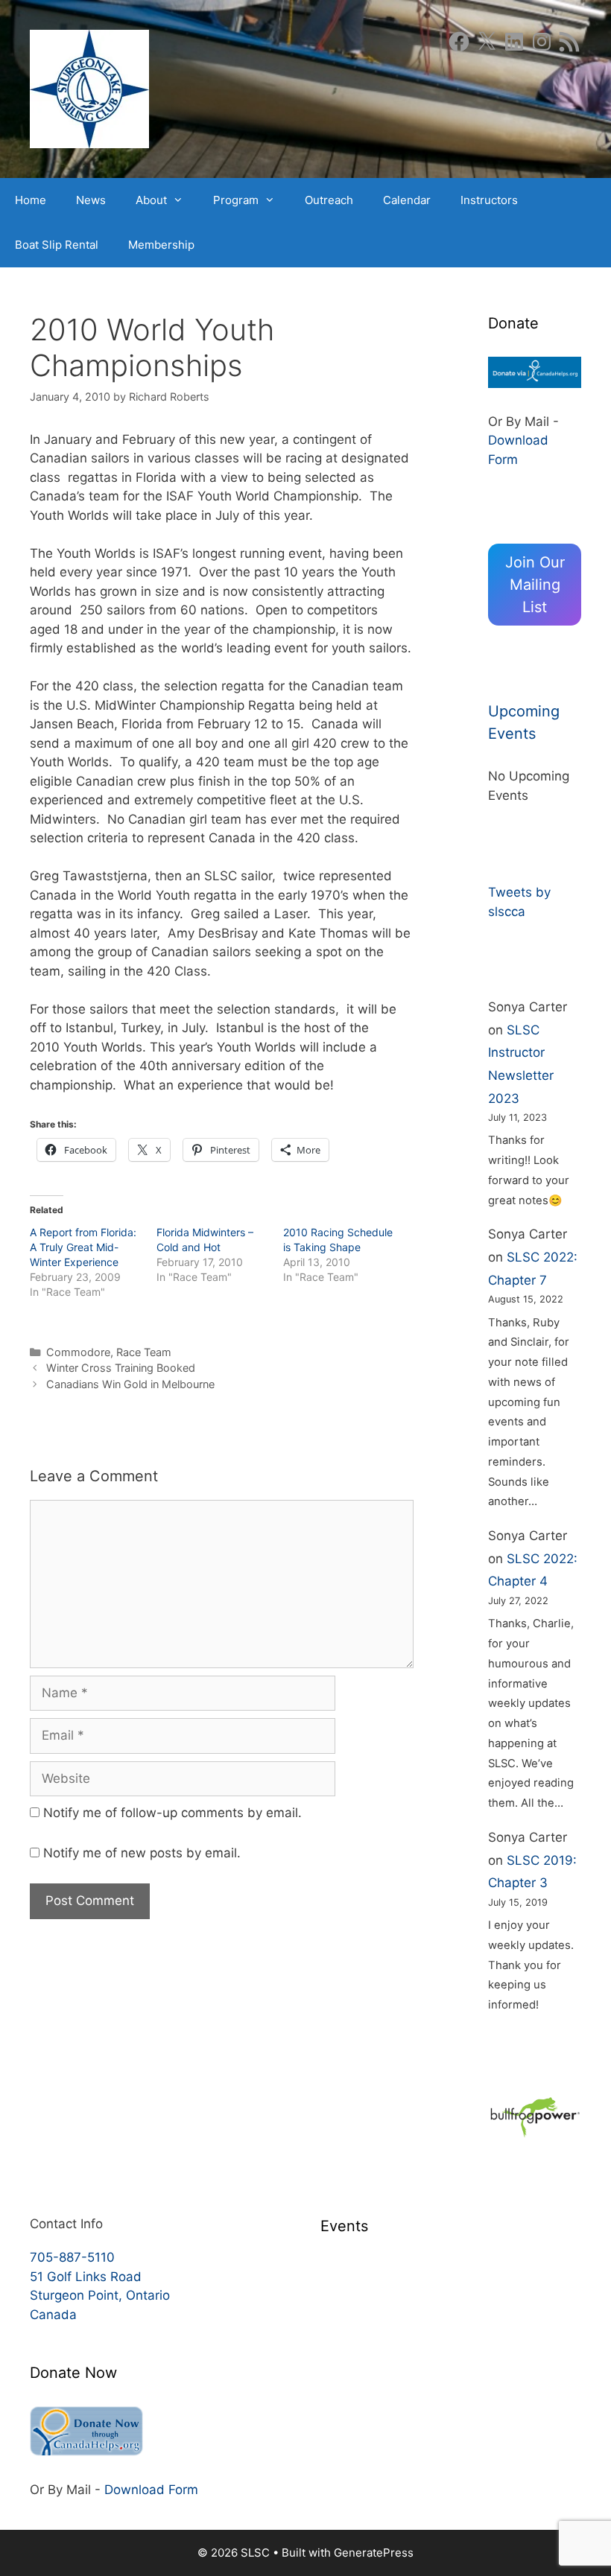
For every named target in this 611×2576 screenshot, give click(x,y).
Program (236, 200)
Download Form (151, 2490)
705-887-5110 (72, 2257)
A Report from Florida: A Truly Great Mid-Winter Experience (83, 1247)
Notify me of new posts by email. (142, 1853)
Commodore (78, 1352)
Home (31, 200)
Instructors (489, 200)
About (151, 200)
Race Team (144, 1352)
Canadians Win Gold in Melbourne (130, 1384)
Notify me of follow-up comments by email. (172, 1813)
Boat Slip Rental (57, 245)
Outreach (329, 200)
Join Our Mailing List (535, 585)
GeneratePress (374, 2553)
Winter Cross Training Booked (121, 1368)
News (91, 200)
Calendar (407, 200)
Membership (161, 245)
